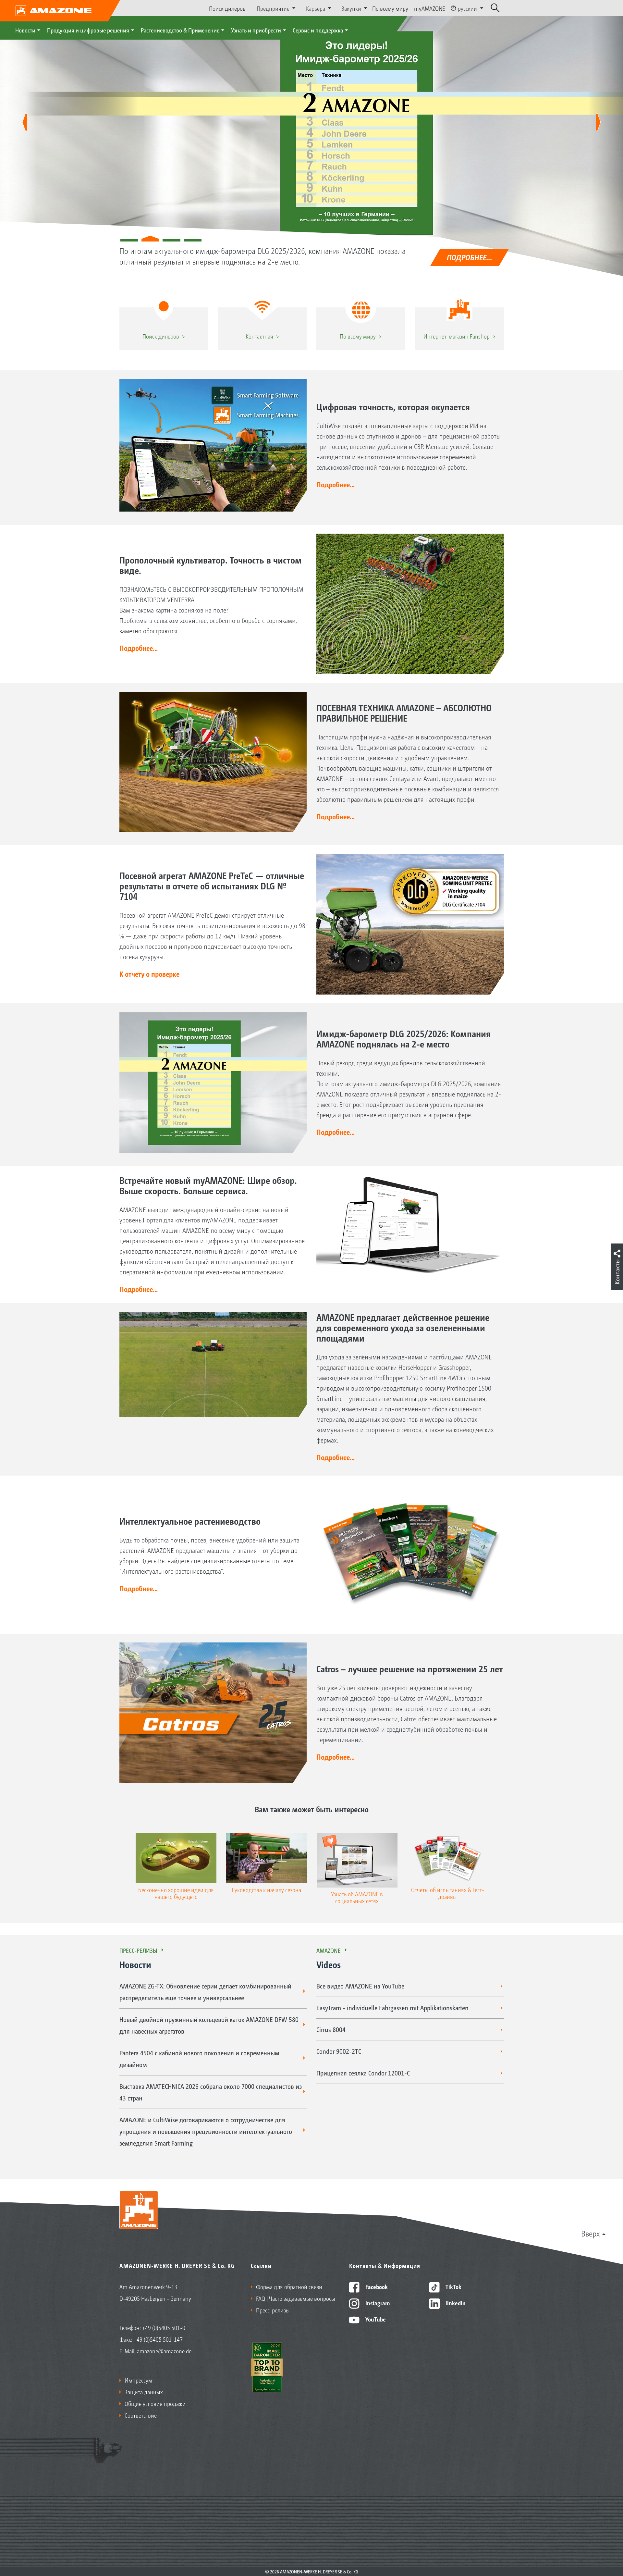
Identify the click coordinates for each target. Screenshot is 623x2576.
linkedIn (455, 2303)
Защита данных (144, 2392)
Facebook (376, 2286)
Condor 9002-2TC (339, 2051)
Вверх (590, 2233)
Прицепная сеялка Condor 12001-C (363, 2073)
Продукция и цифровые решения (88, 30)
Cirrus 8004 (331, 2029)
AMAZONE (329, 1950)
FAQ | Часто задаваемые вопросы (296, 2298)
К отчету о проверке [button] (149, 974)
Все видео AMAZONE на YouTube (360, 1986)
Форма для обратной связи (289, 2286)
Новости (25, 30)
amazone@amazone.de (164, 2351)
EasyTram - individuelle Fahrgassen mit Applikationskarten (392, 2008)
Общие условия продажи (155, 2403)
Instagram (377, 2303)
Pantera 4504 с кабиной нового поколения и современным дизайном (199, 2059)
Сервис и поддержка (318, 30)
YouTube (375, 2319)
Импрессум (138, 2380)
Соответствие (141, 2415)
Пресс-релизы (138, 1950)
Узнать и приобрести (256, 30)
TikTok (453, 2286)
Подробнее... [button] (336, 484)
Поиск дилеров (227, 8)
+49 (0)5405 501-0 (164, 2327)
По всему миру (390, 8)
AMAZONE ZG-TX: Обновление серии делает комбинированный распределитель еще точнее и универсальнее (205, 1992)
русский (467, 8)
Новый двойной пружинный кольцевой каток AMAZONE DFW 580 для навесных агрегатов (209, 2025)
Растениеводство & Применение (180, 30)
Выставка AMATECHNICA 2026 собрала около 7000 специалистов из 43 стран (211, 2092)
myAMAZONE (430, 8)
